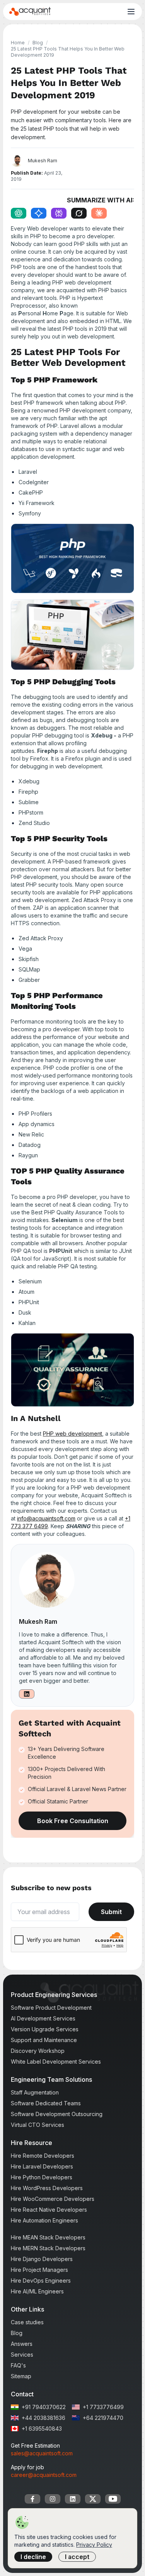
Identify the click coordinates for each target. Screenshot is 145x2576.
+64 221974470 (103, 2418)
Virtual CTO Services (38, 2125)
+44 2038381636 (43, 2418)
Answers (22, 2344)
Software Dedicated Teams (46, 2103)
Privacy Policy (94, 2545)
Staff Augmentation (35, 2092)
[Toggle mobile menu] (131, 12)
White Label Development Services (56, 2062)
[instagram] (53, 2499)
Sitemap (21, 2376)
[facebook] (32, 2499)
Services (22, 2355)
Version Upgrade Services (45, 2029)
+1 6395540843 (42, 2429)
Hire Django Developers (42, 2259)
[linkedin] (73, 2499)
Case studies (27, 2322)
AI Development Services (43, 2018)
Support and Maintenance (44, 2040)
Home (18, 43)
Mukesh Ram (38, 1621)
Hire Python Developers (42, 2177)
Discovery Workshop (38, 2051)
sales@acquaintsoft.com (42, 2453)
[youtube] (113, 2499)
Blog (38, 43)
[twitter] (93, 2499)
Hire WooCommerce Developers (53, 2199)
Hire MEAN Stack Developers (48, 2237)
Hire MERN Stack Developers (48, 2248)
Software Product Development (51, 2008)
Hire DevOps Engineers (41, 2281)
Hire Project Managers (39, 2270)
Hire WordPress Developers (47, 2188)
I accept (77, 2557)
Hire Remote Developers (43, 2156)
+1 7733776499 (103, 2407)
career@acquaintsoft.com (44, 2475)
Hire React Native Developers (49, 2210)
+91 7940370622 (44, 2407)
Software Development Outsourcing (57, 2114)
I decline (33, 2557)
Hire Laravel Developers (42, 2166)
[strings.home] (30, 12)
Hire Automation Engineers (44, 2220)
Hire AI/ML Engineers (37, 2291)
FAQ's (18, 2365)
